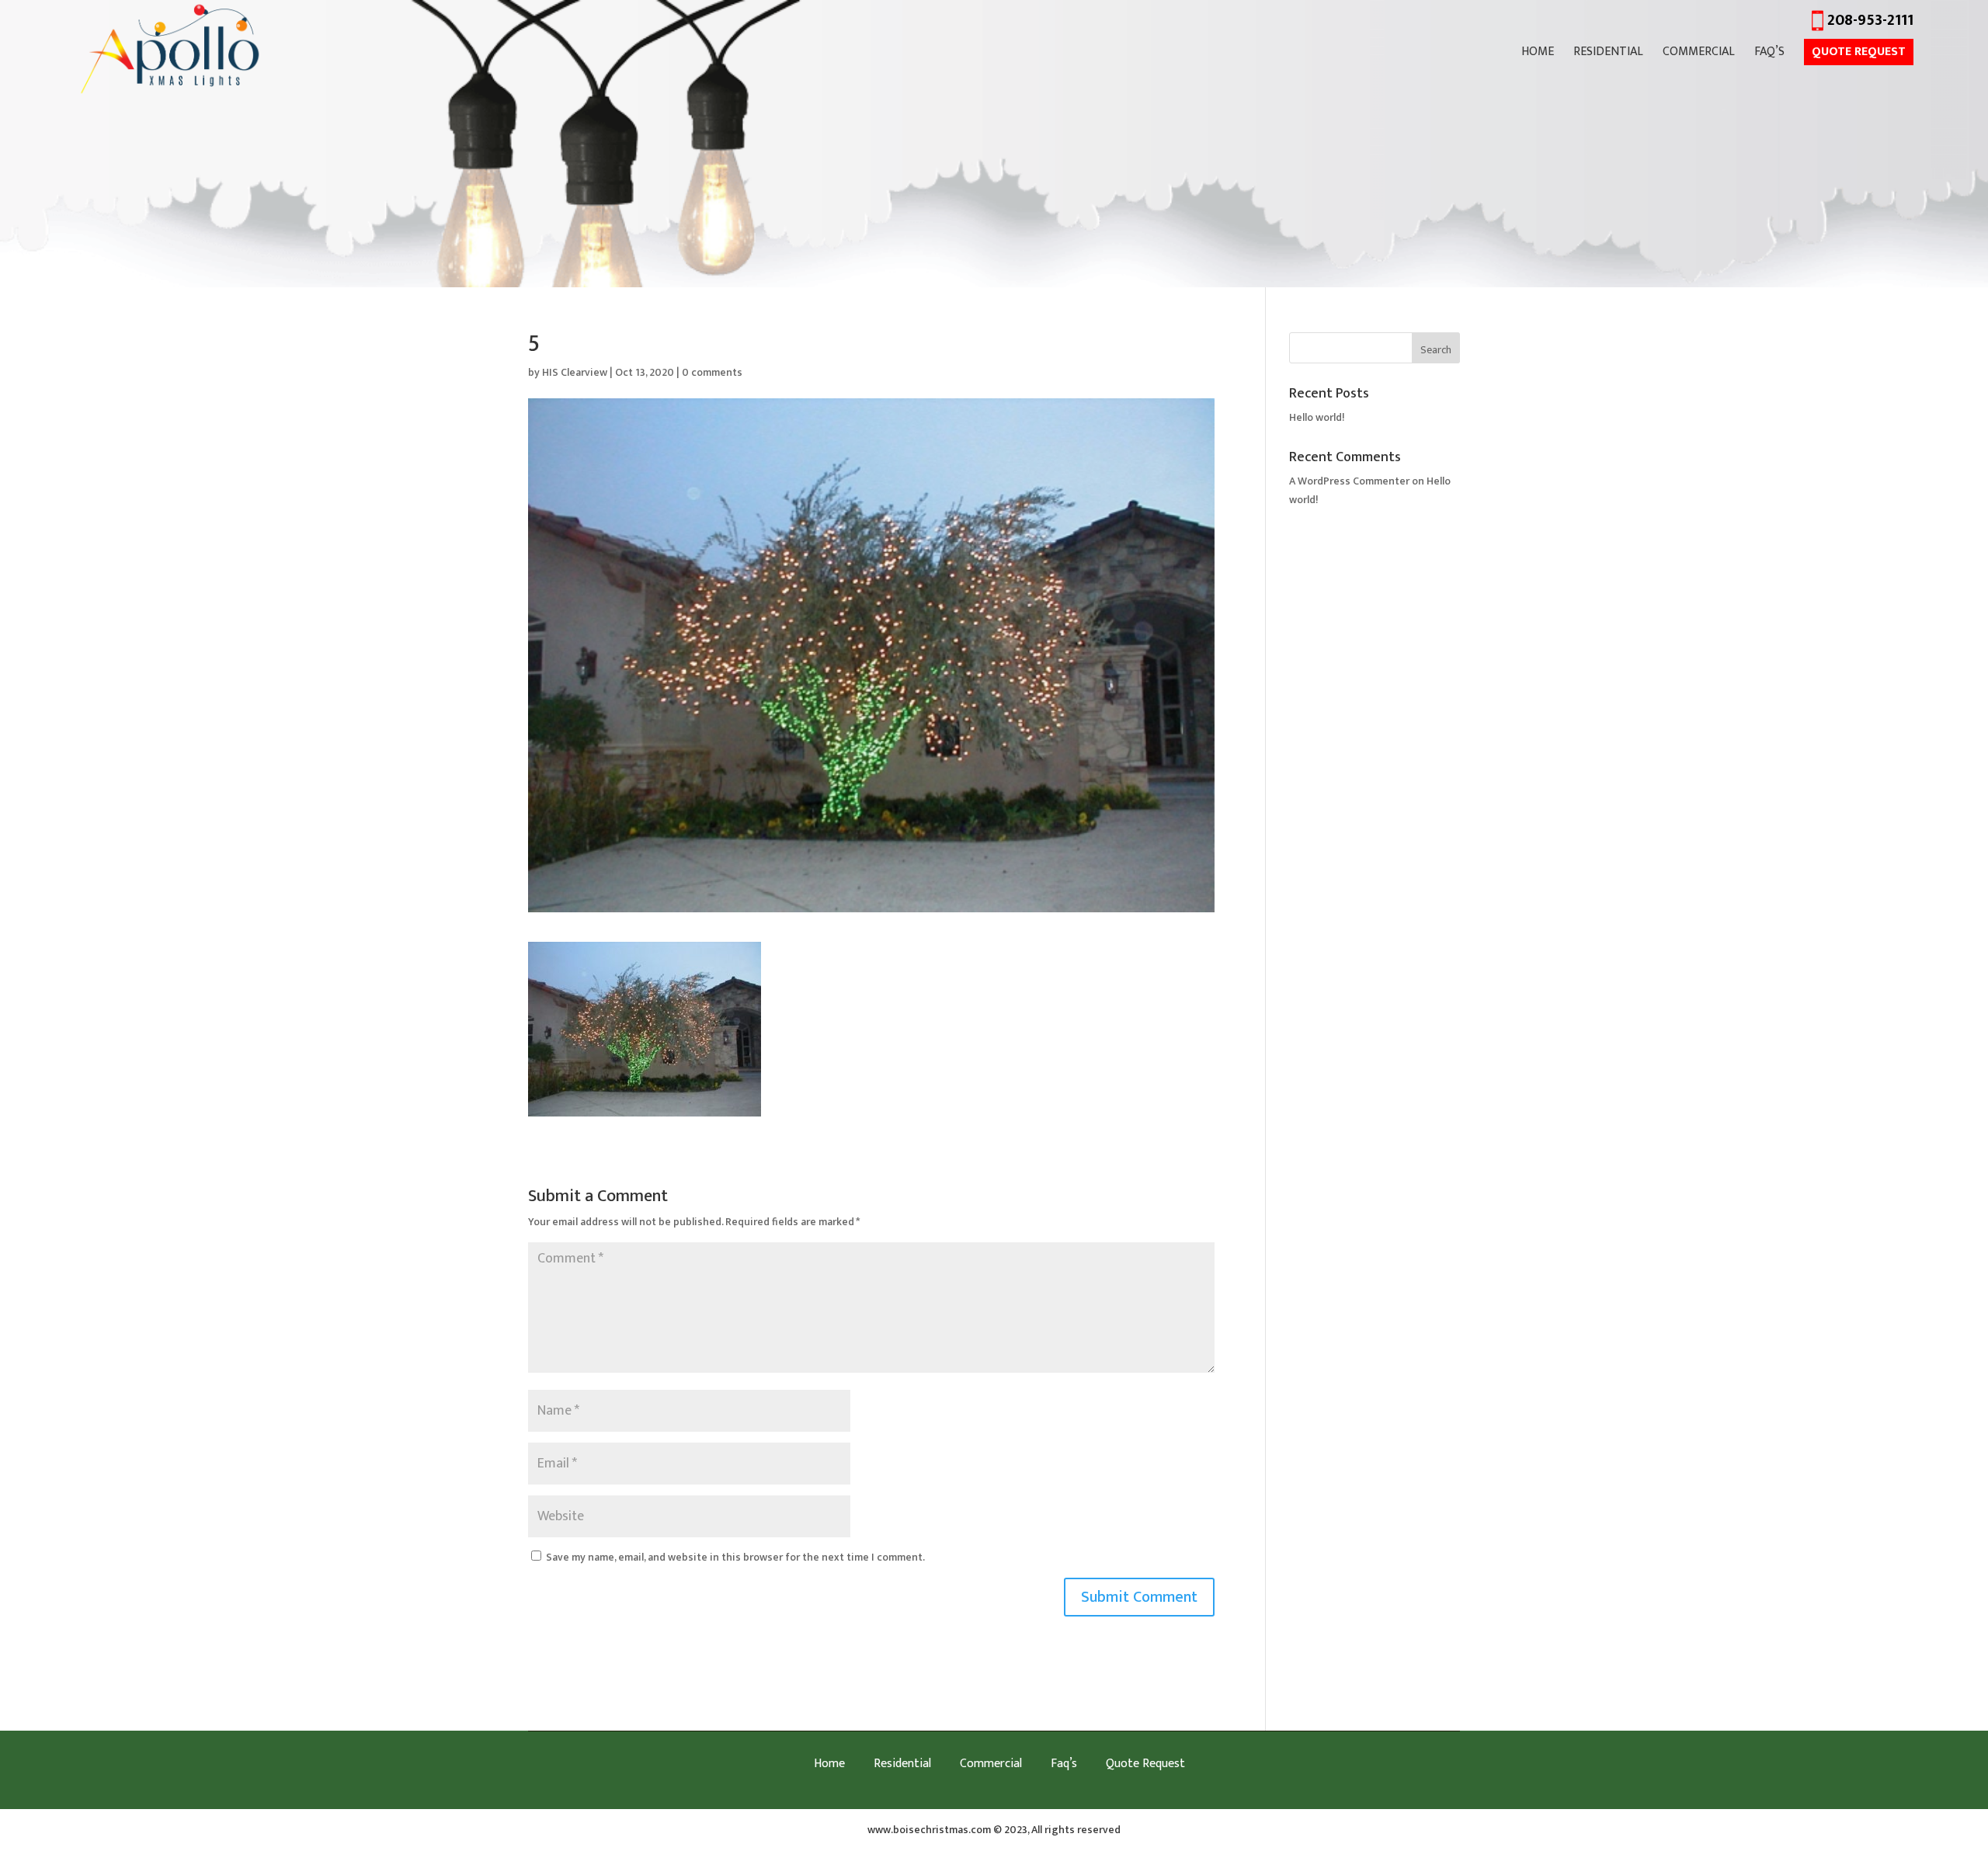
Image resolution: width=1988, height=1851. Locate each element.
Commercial (1699, 54)
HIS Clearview (575, 372)
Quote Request (1859, 52)
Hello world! (1317, 417)
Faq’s (1769, 54)
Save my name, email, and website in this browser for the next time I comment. (735, 1557)
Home (1538, 54)
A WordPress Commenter (1349, 481)
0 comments (712, 372)
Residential (1608, 54)
